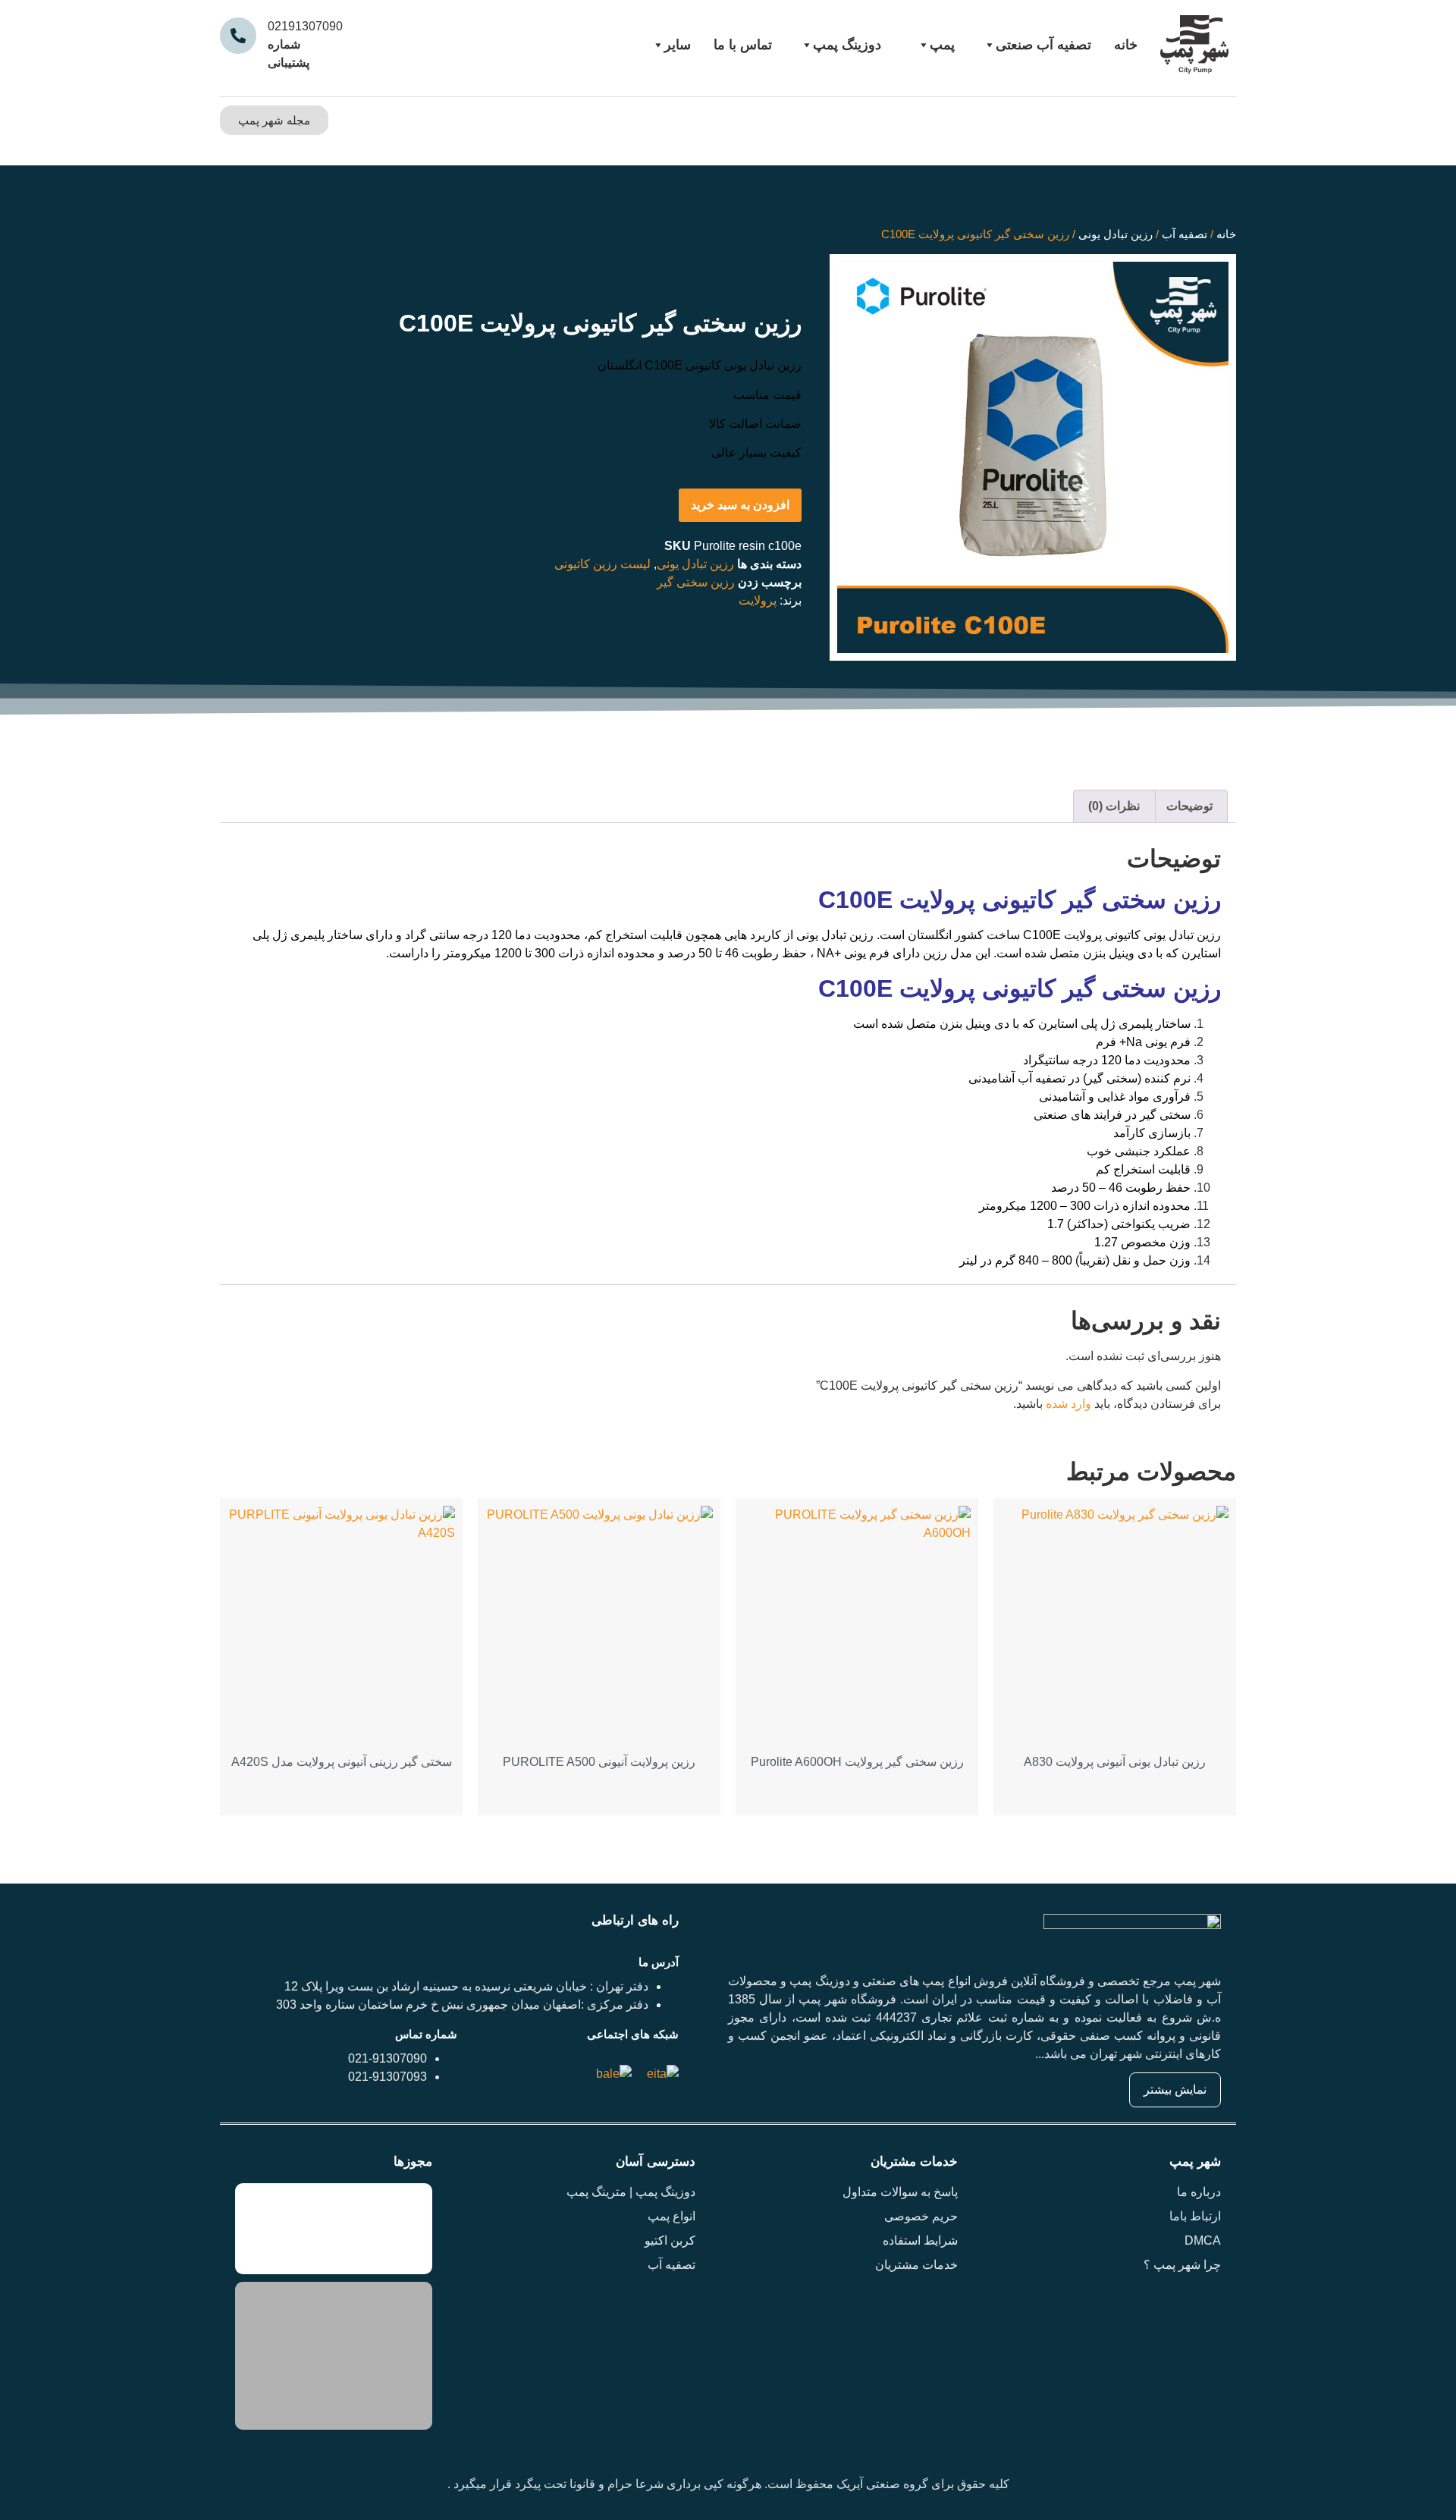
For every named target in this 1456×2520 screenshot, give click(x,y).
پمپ (942, 45)
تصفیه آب (1185, 234)
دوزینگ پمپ (847, 45)
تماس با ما (743, 45)
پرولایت (758, 600)
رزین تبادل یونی (1116, 234)
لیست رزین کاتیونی (602, 564)
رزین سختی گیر (696, 582)
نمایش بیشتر (1175, 2090)
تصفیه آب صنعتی (1043, 45)
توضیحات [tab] (1189, 806)
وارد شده (1068, 1404)
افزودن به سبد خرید (740, 505)
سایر (678, 45)
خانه (1126, 45)
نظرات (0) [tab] (1114, 806)
